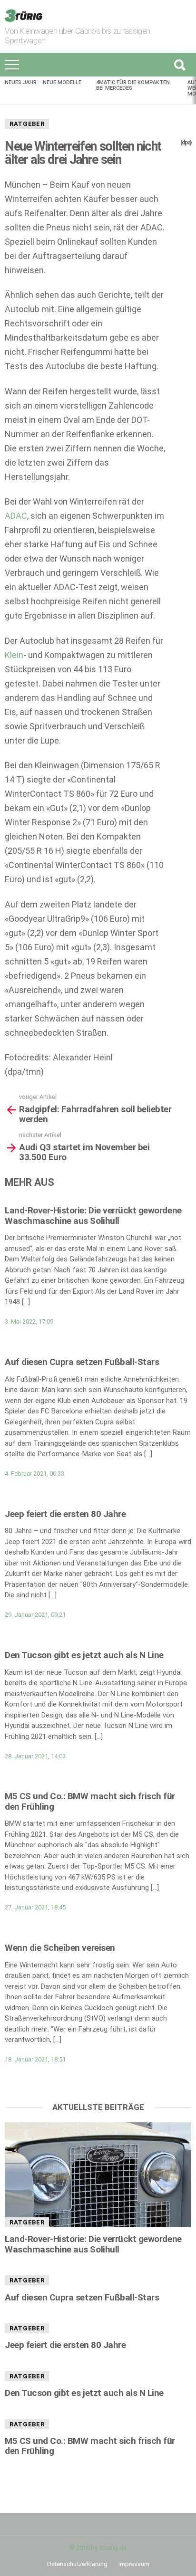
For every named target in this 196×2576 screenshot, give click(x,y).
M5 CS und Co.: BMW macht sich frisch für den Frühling (90, 1801)
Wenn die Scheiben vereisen (60, 1948)
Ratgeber (27, 124)
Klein (14, 655)
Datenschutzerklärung (77, 2564)
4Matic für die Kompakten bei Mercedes (133, 85)
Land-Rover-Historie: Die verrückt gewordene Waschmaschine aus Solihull (93, 1215)
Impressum (134, 2564)
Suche (179, 65)
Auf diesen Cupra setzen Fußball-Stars (82, 1362)
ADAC (16, 516)
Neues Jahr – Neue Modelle (43, 82)
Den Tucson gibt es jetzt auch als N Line (84, 1655)
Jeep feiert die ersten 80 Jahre (65, 1514)
